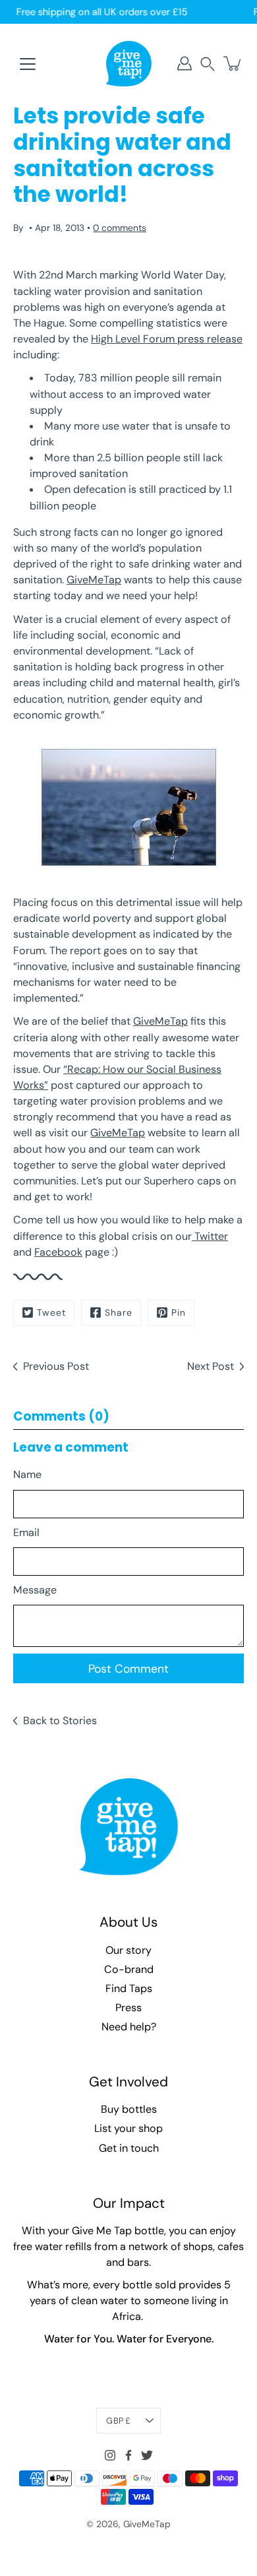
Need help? (129, 2027)
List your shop (128, 2128)
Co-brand (129, 1969)
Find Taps (129, 1988)
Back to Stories (60, 1721)
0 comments (120, 228)
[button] (208, 64)
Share (119, 1312)
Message (35, 1590)
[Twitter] (147, 2455)
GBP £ (118, 2421)
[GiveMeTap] (128, 63)
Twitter (210, 1236)
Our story (128, 1950)
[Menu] (28, 64)
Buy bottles (129, 2109)
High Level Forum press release (167, 339)
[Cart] (233, 63)
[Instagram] (110, 2455)
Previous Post (56, 1366)
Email (26, 1532)
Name (27, 1474)
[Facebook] (128, 2455)
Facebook (58, 1252)
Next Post (211, 1366)
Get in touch (129, 2148)
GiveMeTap (94, 580)
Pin (179, 1312)
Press (128, 2008)
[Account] (185, 63)
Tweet (51, 1312)
